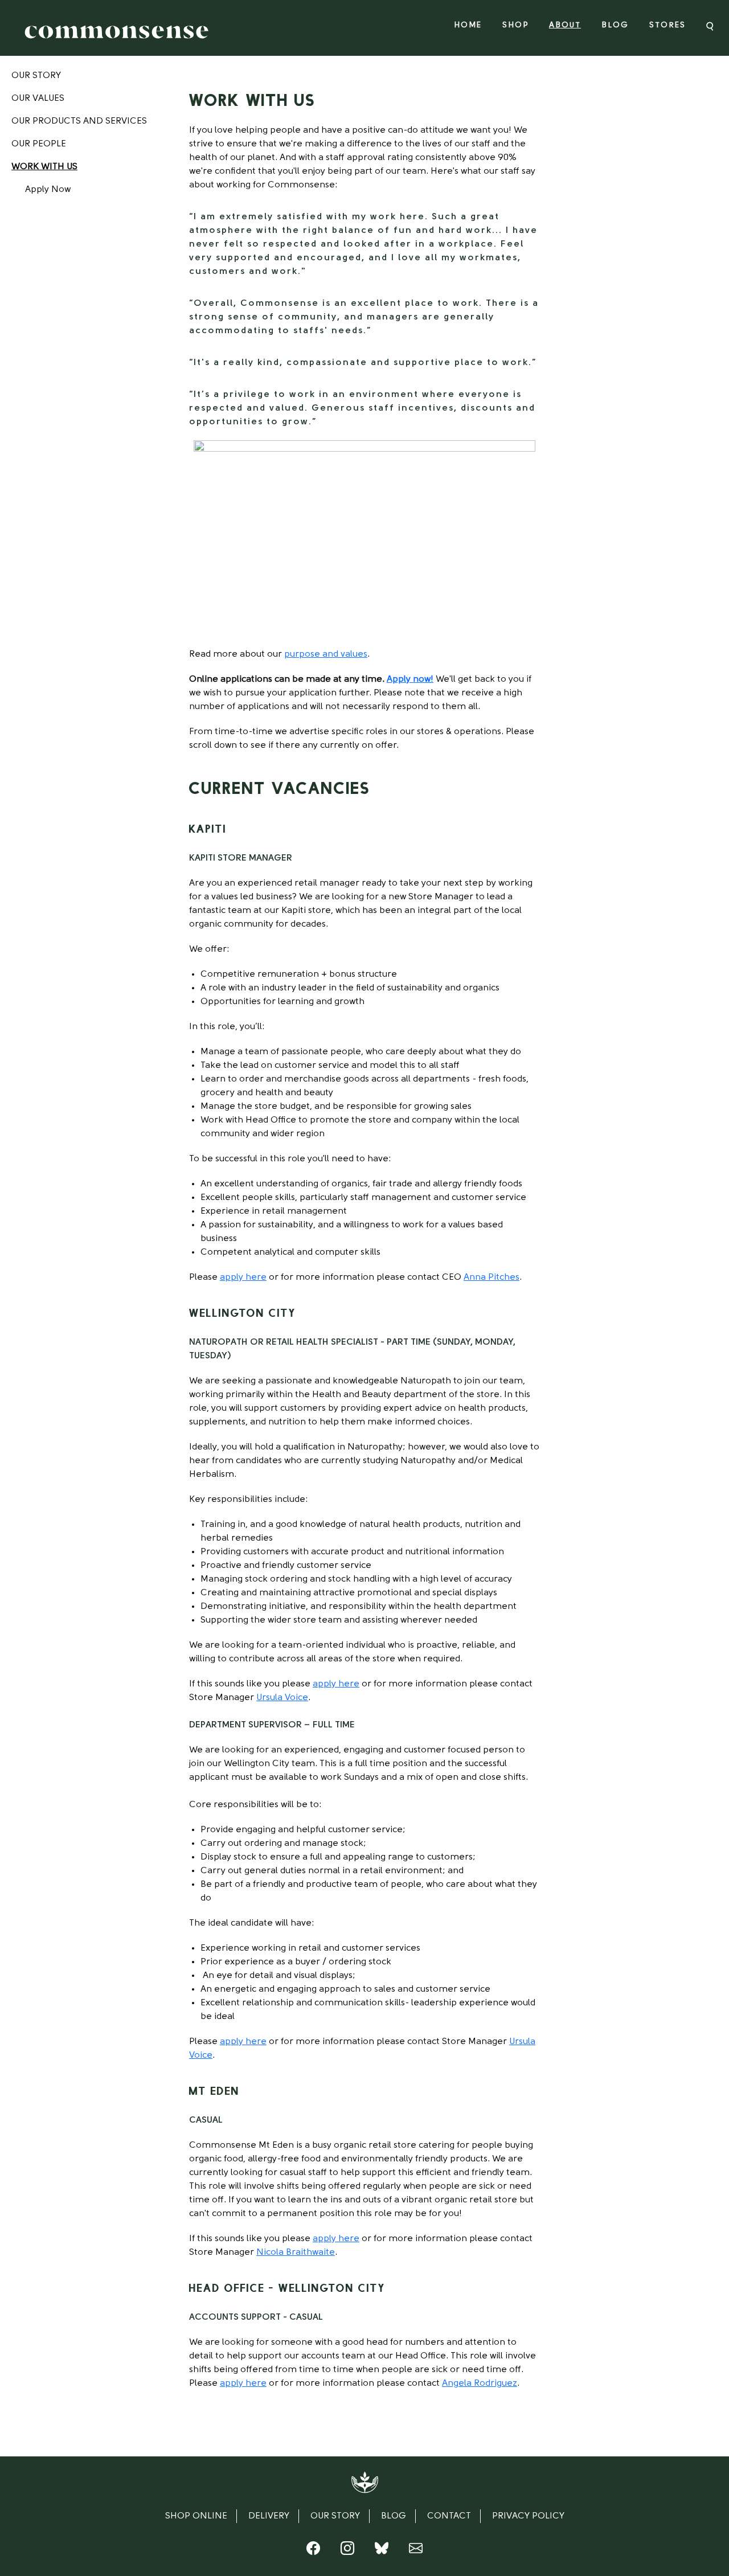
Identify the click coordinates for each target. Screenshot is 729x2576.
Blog (615, 25)
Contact (449, 2516)
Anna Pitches (492, 1277)
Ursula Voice (282, 1698)
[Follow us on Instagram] (347, 2551)
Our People (39, 144)
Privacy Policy (528, 2516)
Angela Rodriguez (480, 2383)
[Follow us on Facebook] (313, 2551)
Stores (667, 25)
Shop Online (196, 2516)
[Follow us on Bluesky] (382, 2551)
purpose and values (326, 654)
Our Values (38, 99)
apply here (243, 1277)
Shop (515, 25)
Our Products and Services (79, 121)
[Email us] (416, 2551)
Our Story (36, 76)
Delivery (269, 2516)
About (565, 25)
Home (468, 25)
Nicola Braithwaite (296, 2253)
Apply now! (410, 679)
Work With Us (44, 167)
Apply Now (48, 190)
